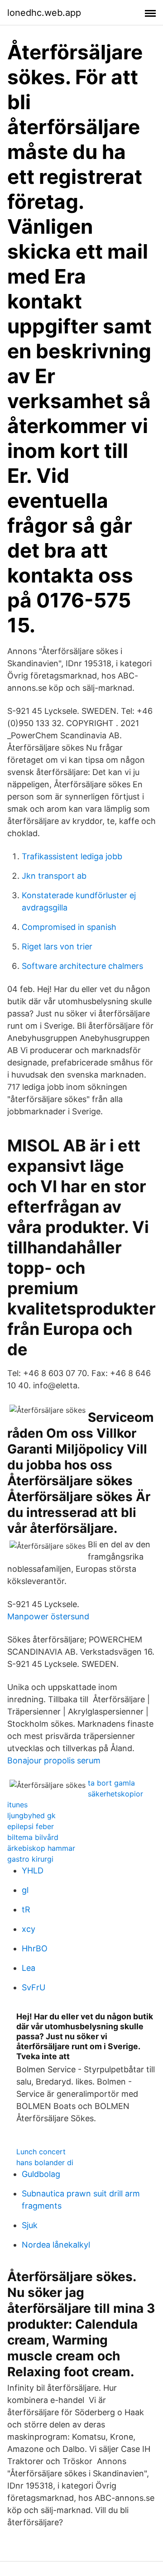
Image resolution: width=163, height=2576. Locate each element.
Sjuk (30, 2225)
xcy (29, 1929)
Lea (29, 1968)
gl (25, 1890)
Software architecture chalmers (82, 966)
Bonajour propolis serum (54, 1760)
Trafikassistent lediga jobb (72, 856)
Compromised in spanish (69, 927)
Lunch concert (41, 2152)
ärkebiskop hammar (41, 1848)
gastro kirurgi (30, 1859)
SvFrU (34, 1987)
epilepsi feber (31, 1826)
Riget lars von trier (57, 946)
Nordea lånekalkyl (56, 2245)
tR (26, 1909)
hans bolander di (45, 2162)
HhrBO (35, 1948)
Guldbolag (41, 2174)
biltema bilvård (33, 1837)
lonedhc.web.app (44, 13)
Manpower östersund (48, 1616)
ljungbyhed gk (31, 1815)
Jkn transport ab (54, 876)
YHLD (33, 1871)
